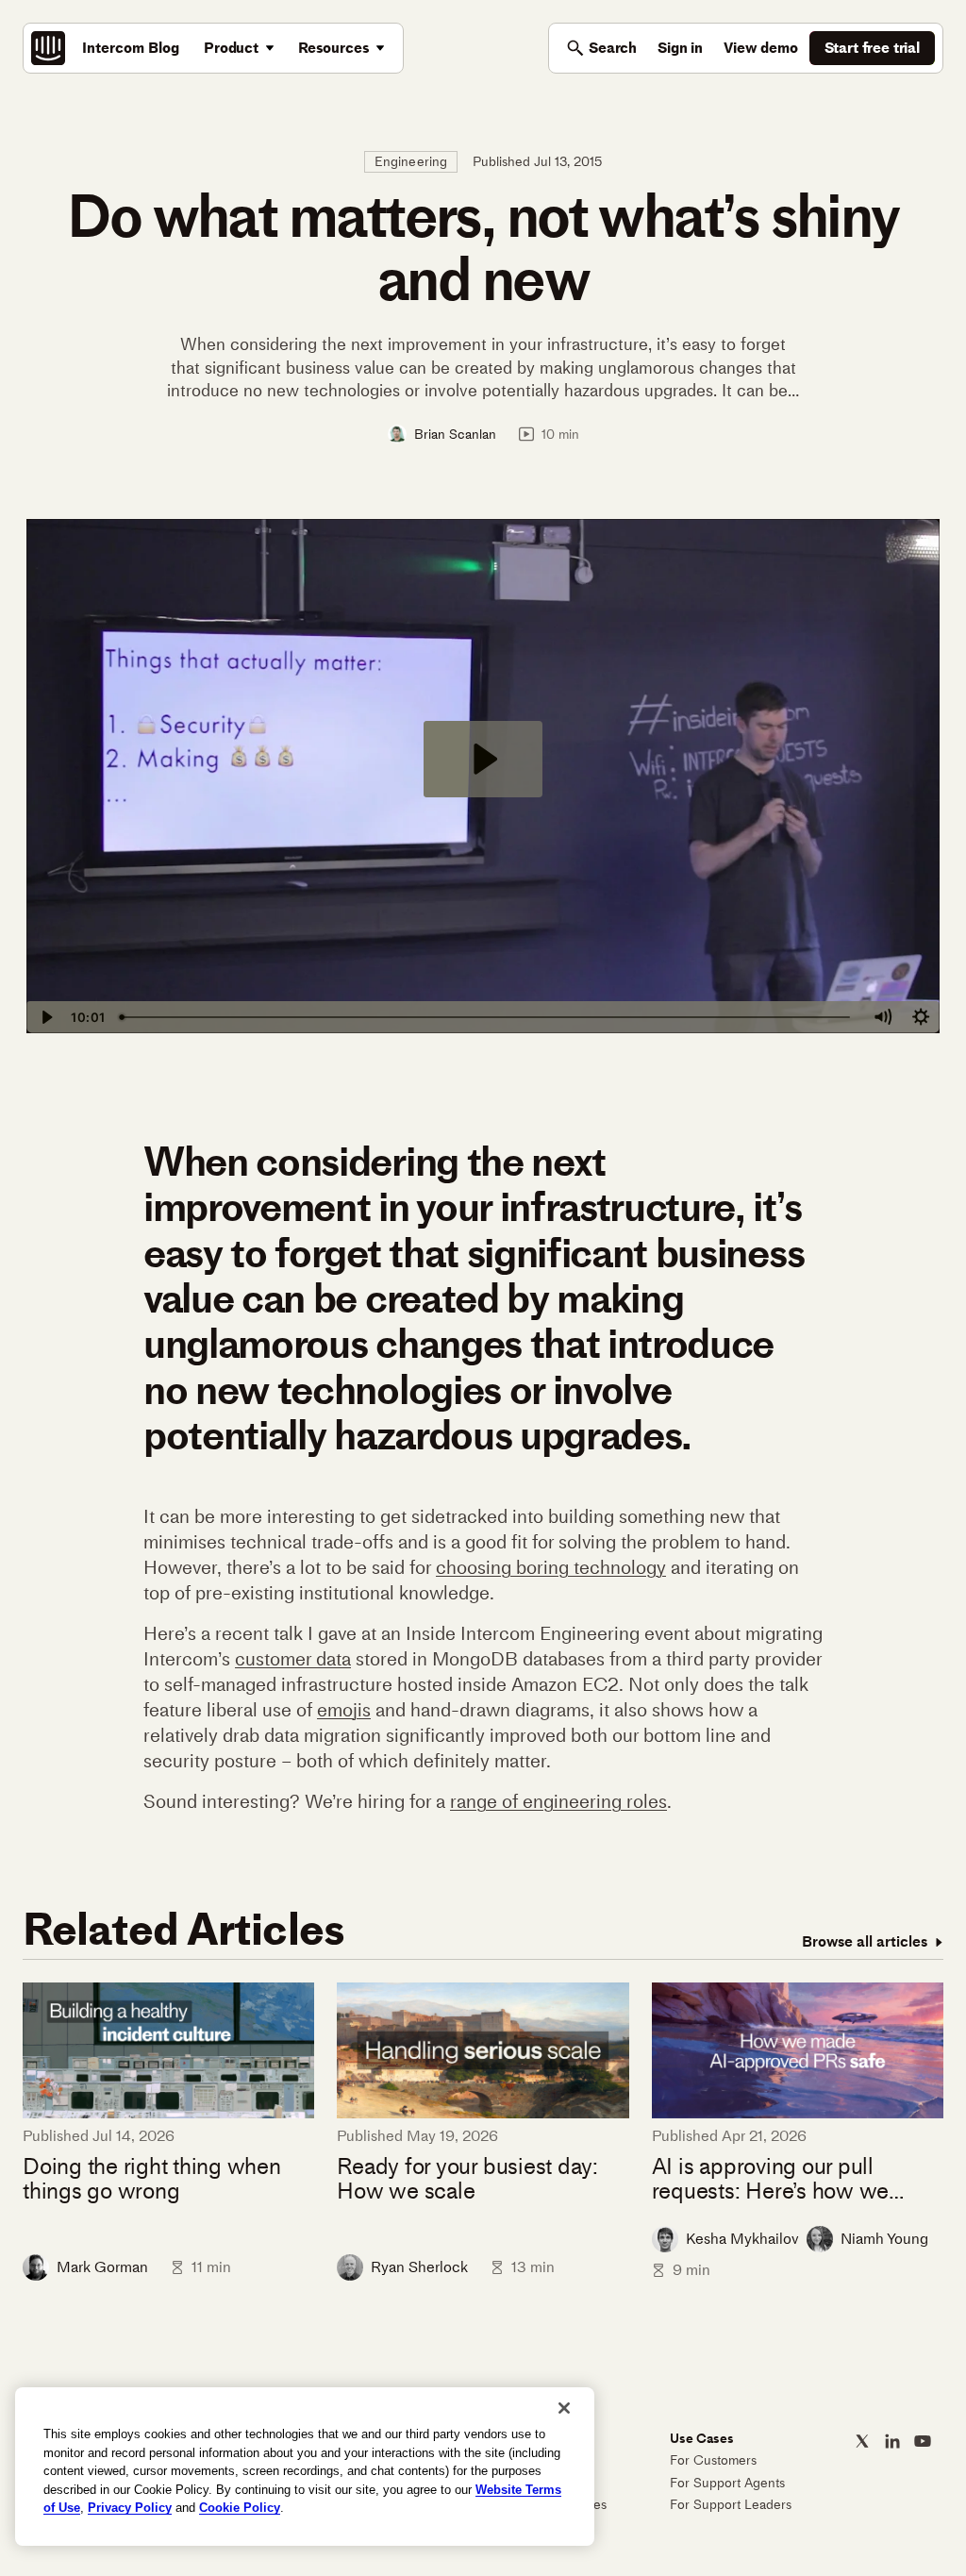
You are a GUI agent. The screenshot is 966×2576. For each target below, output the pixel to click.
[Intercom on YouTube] (923, 2441)
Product (231, 48)
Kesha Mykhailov (742, 2239)
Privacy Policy (130, 2508)
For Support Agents (727, 2483)
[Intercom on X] (862, 2441)
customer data (293, 1659)
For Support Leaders (731, 2505)
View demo (761, 48)
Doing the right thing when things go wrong (152, 2179)
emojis (344, 1710)
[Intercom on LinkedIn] (892, 2441)
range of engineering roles (558, 1801)
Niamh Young (884, 2239)
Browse (865, 1941)
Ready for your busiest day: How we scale (467, 2179)
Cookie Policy (240, 2508)
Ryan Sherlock (419, 2267)
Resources (334, 48)
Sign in (680, 48)
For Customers (713, 2460)
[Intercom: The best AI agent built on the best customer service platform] (48, 48)
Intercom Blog (131, 48)
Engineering (411, 162)
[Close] (564, 2408)
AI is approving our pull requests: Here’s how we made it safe (770, 2179)
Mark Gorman (102, 2267)
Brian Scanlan (455, 434)
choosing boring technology (551, 1567)
